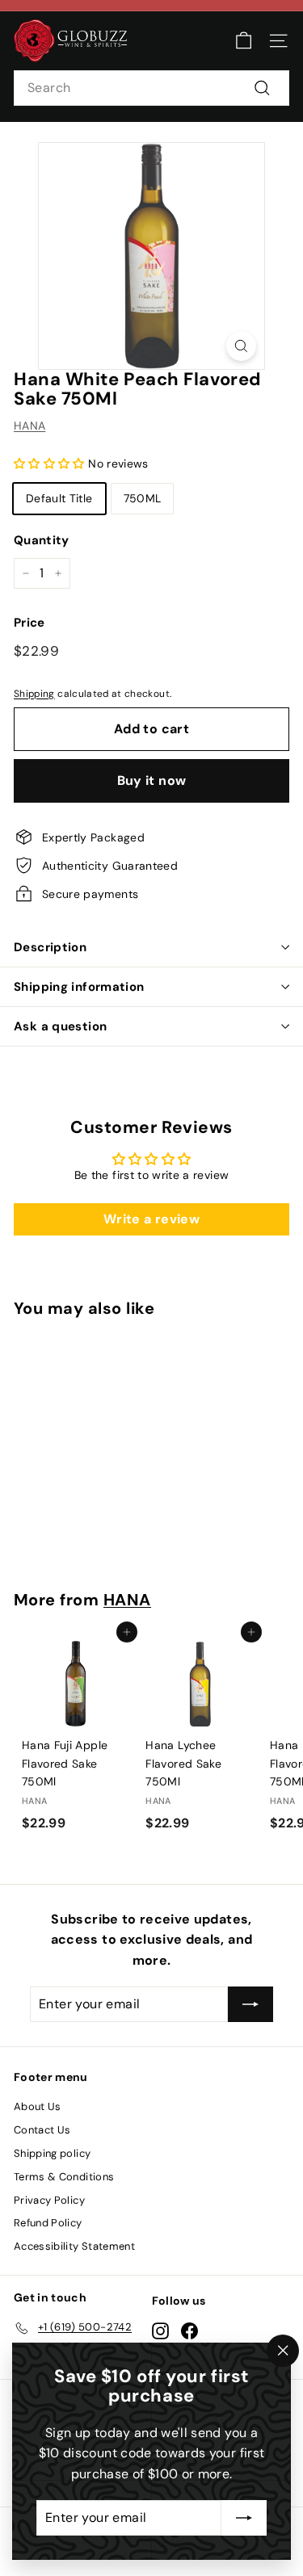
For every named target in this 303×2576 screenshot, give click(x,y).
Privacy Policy (49, 2200)
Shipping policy (52, 2153)
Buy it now (152, 780)
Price (29, 623)
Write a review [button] (151, 1219)
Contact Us (42, 2130)
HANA (29, 426)
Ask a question (60, 1026)
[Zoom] (241, 346)
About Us (38, 2106)
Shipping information (79, 987)
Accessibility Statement (74, 2246)
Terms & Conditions (64, 2177)
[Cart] (244, 41)
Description (50, 947)
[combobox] (151, 88)
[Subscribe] (244, 2518)
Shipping (34, 694)
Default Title (59, 498)
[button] (51, 464)
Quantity (42, 540)
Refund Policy (48, 2223)
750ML (143, 498)
